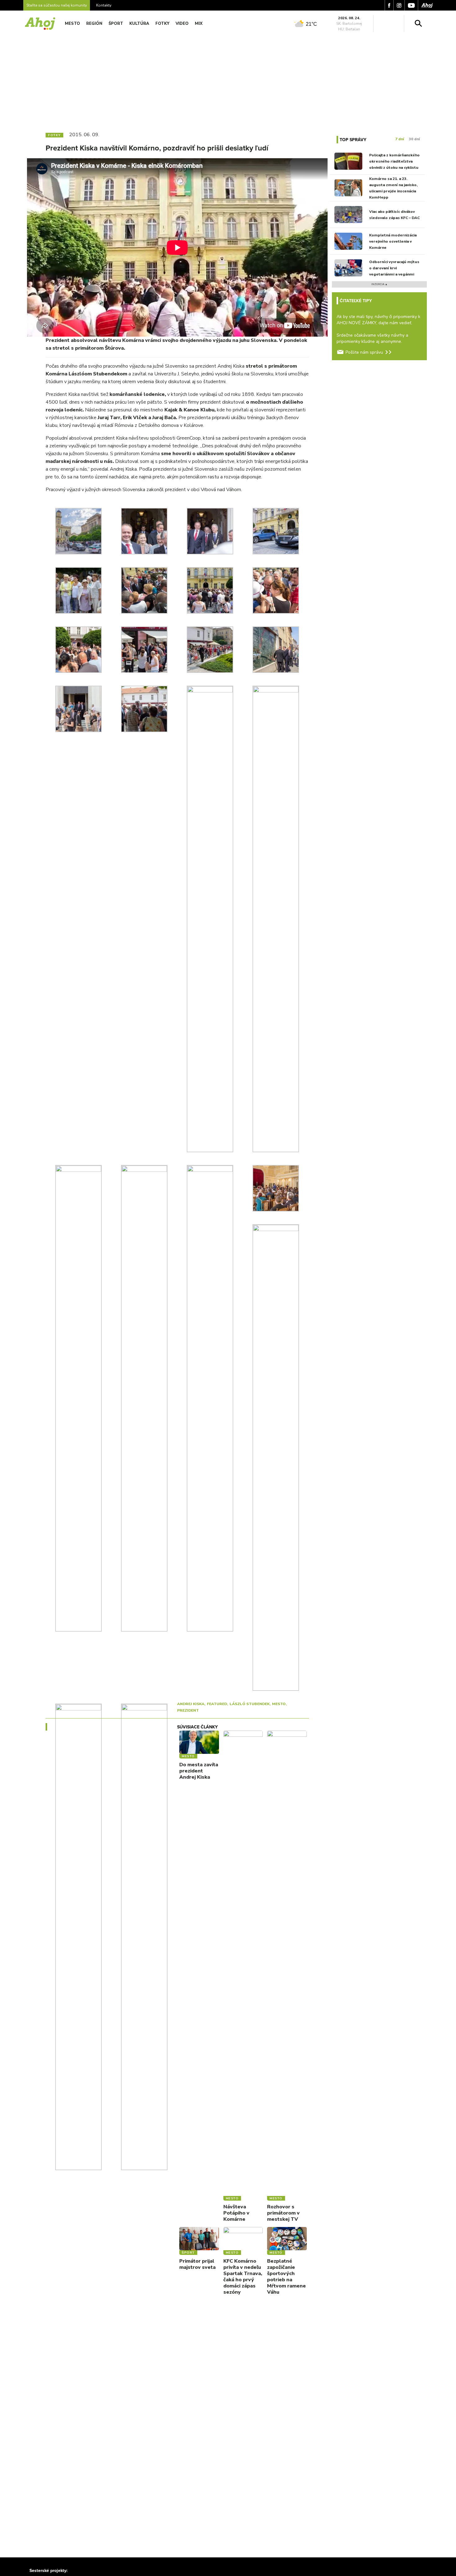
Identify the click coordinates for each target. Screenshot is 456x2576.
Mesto (72, 24)
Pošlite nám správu (364, 352)
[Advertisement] (228, 80)
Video (182, 24)
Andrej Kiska (191, 1704)
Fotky (162, 24)
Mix (199, 24)
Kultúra (139, 24)
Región (94, 24)
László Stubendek (250, 1704)
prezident (188, 1710)
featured (217, 1704)
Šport (116, 24)
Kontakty (104, 5)
